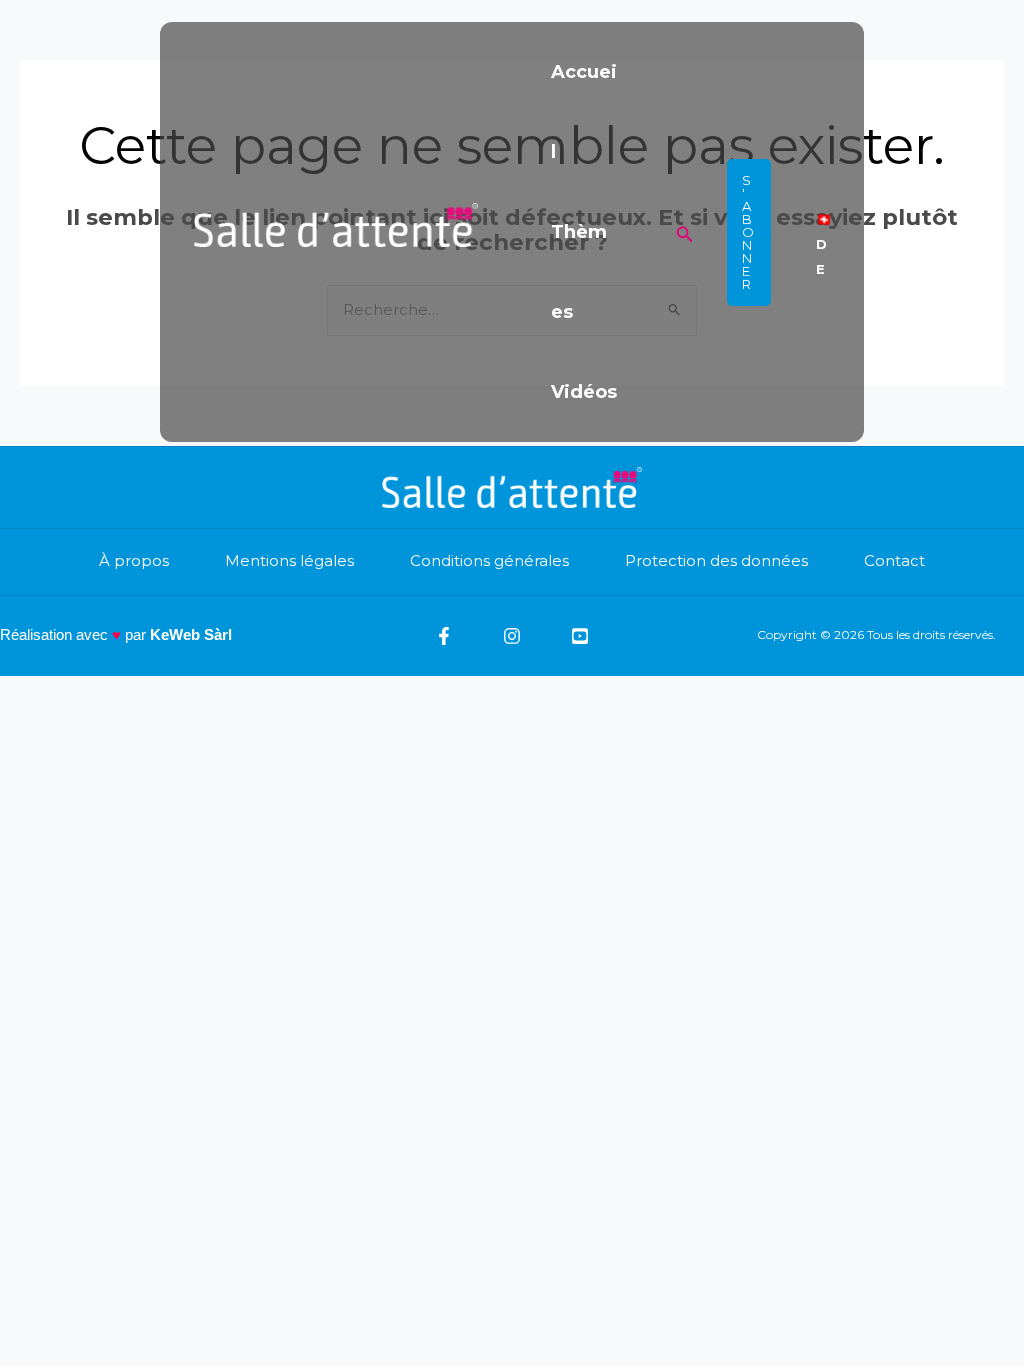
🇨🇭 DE (824, 232)
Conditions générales (489, 560)
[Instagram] (512, 636)
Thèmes (579, 272)
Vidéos (584, 392)
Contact (894, 560)
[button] (685, 232)
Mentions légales (289, 560)
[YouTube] (580, 636)
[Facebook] (444, 636)
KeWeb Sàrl (191, 634)
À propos (134, 560)
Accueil (584, 112)
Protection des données (716, 560)
